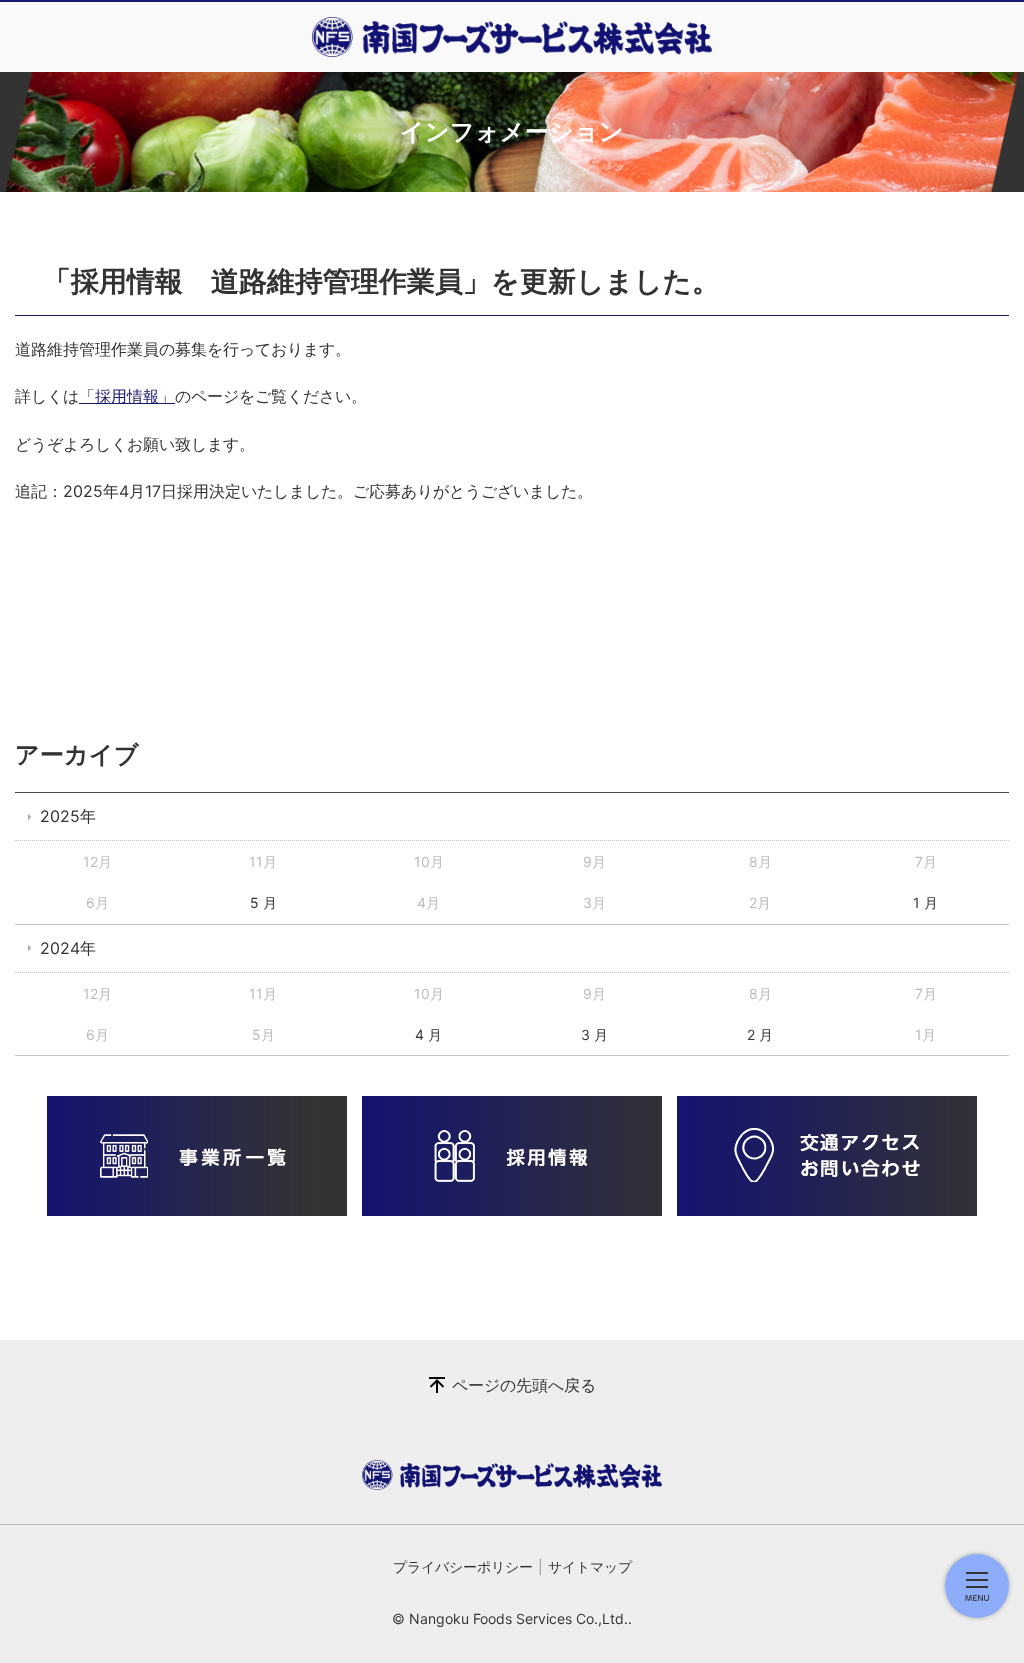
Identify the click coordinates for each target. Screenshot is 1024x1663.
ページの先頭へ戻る (524, 1385)
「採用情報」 (127, 396)
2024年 (68, 948)
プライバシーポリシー (463, 1566)
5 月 (263, 902)
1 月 (925, 902)
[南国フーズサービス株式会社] (512, 37)
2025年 (68, 816)
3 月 (594, 1034)
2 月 (760, 1034)
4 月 (428, 1034)
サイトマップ (590, 1566)
